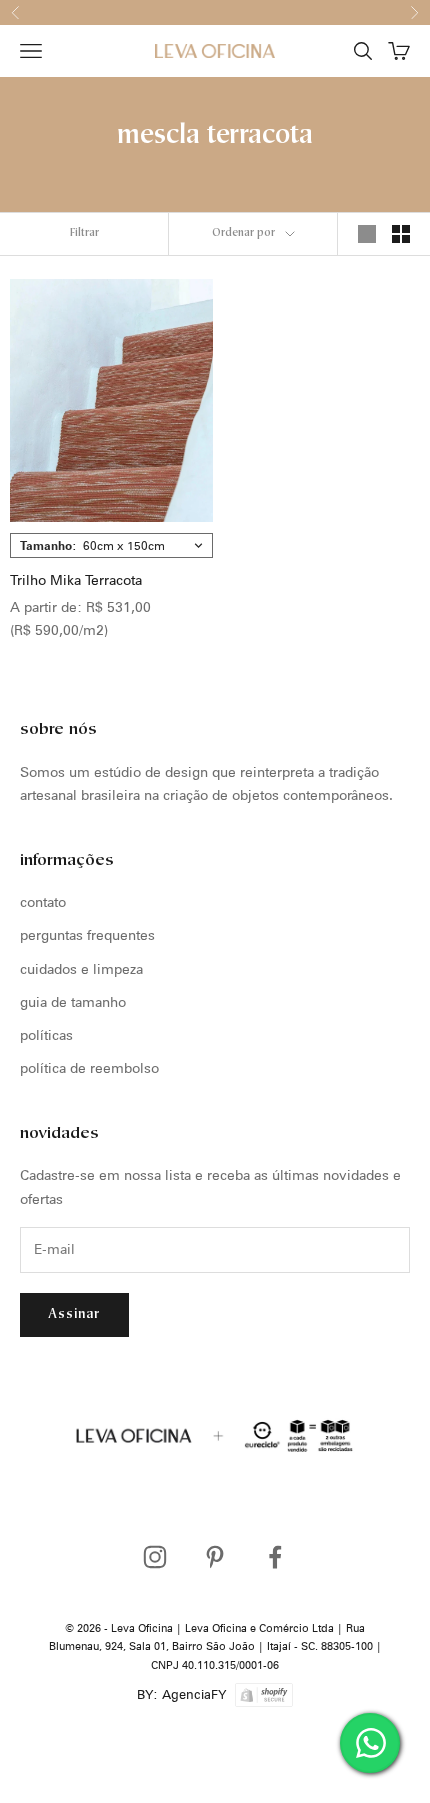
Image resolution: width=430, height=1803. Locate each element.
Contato (43, 902)
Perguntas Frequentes (87, 935)
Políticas (46, 1035)
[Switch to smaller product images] (401, 234)
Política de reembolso (89, 1068)
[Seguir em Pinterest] (215, 1557)
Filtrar (84, 233)
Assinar (74, 1314)
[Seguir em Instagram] (155, 1557)
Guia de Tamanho (73, 1002)
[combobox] (111, 545)
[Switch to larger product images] (367, 234)
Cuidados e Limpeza (81, 969)
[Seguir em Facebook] (275, 1557)
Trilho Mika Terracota (76, 580)
